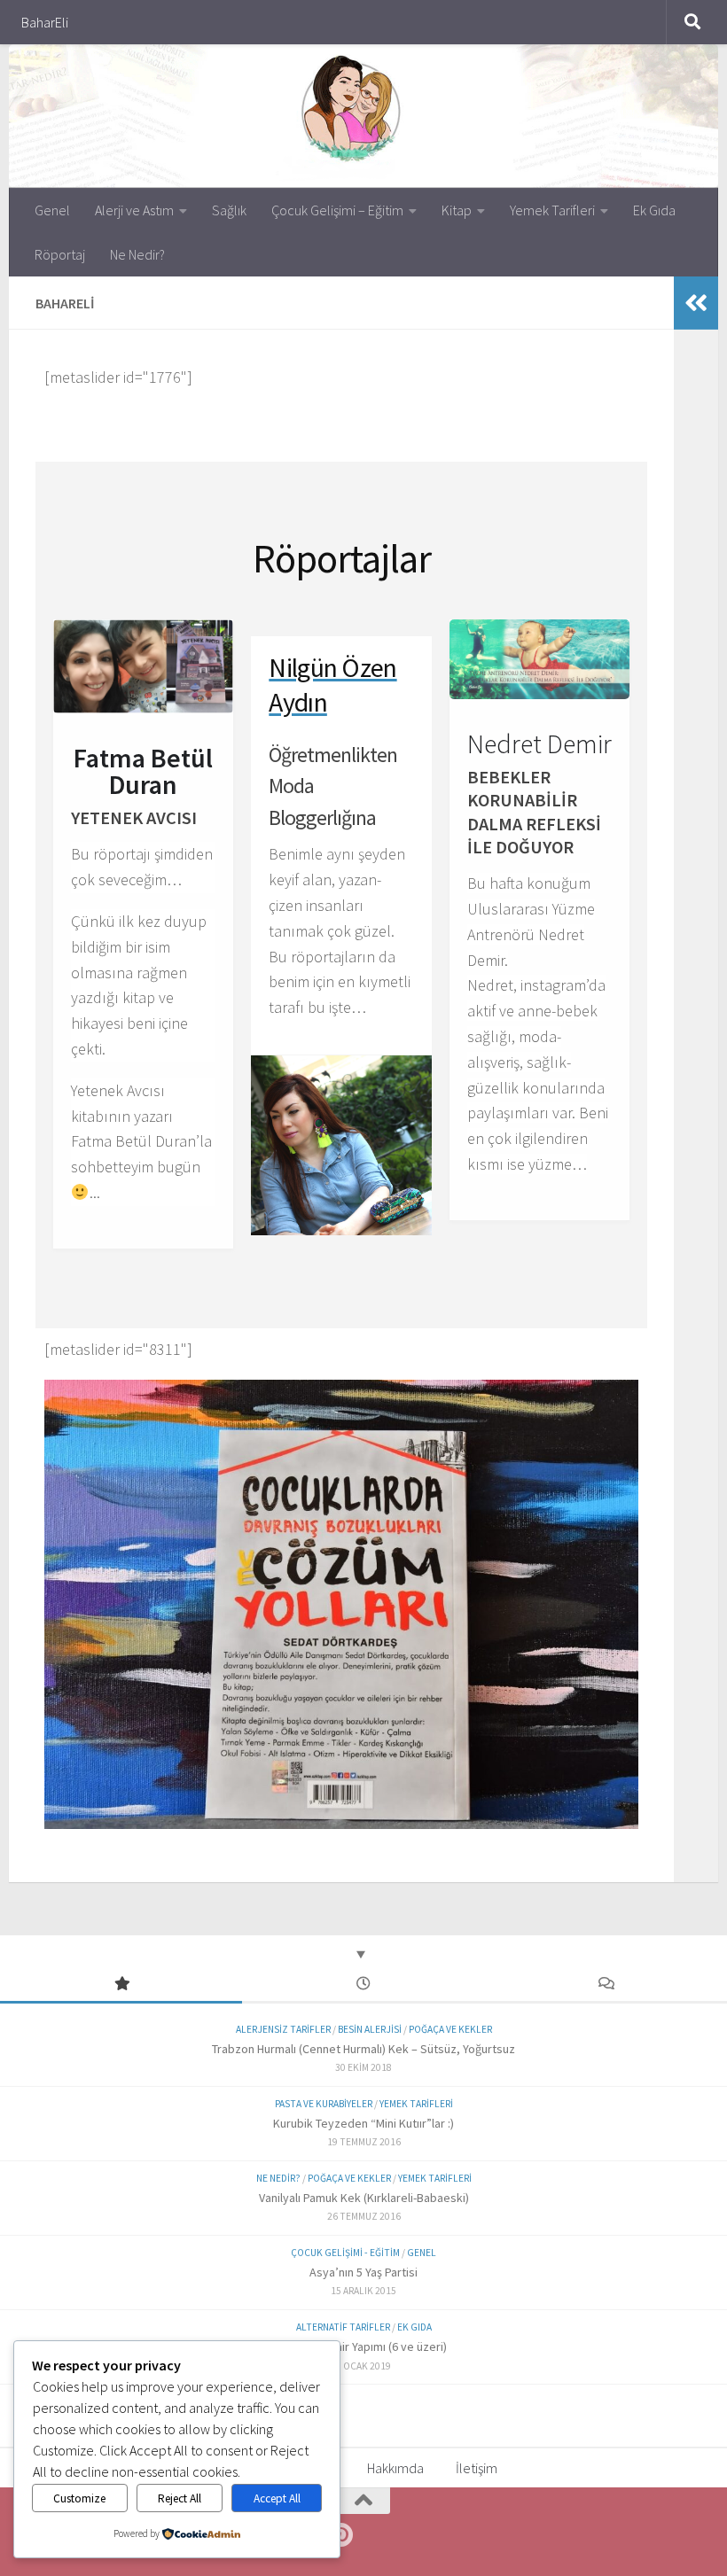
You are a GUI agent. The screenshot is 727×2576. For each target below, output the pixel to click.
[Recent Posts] (363, 1985)
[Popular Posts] (121, 1985)
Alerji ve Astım (134, 210)
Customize (79, 2498)
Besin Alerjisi (370, 2029)
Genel (52, 210)
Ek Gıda (654, 210)
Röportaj (60, 254)
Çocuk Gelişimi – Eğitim (337, 210)
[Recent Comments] (606, 1985)
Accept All (277, 2498)
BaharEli (45, 22)
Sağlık (229, 210)
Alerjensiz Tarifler (283, 2029)
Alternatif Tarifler (343, 2327)
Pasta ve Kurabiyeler (324, 2104)
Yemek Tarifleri (552, 210)
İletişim (477, 2468)
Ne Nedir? (137, 254)
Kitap (457, 210)
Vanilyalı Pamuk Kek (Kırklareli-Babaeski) (364, 2198)
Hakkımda (395, 2468)
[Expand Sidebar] (696, 303)
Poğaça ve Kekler (450, 2029)
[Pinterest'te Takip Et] (340, 2535)
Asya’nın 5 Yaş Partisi (363, 2272)
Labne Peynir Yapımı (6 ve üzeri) (364, 2346)
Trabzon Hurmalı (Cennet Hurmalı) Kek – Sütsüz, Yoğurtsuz (363, 2049)
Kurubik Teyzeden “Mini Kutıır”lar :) (363, 2123)
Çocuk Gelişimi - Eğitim (345, 2253)
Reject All (180, 2498)
